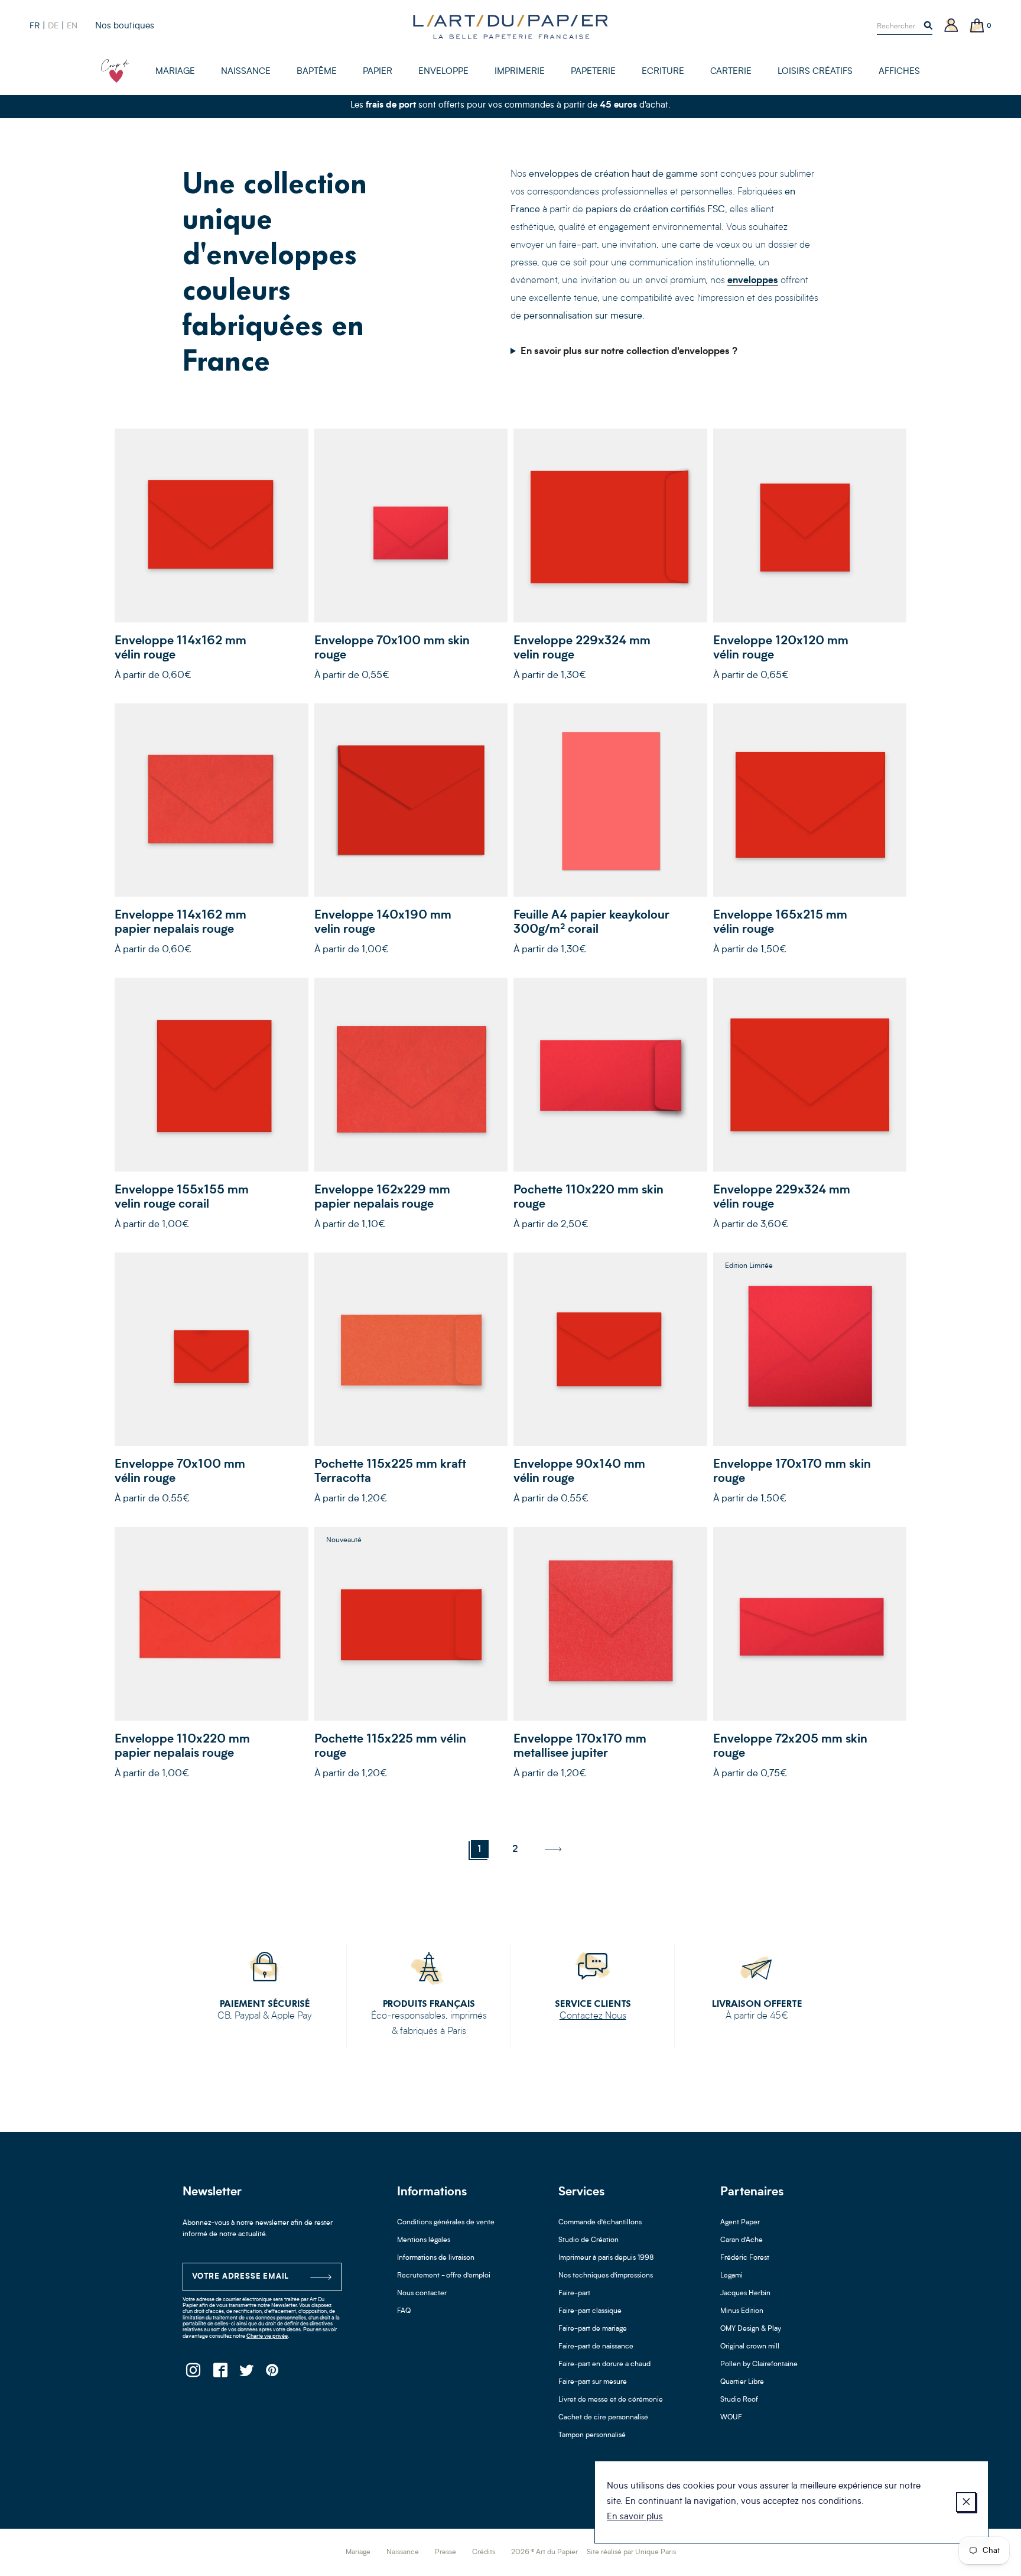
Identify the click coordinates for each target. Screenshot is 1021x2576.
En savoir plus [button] (635, 2517)
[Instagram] (193, 2374)
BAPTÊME (317, 72)
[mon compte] (951, 26)
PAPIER (378, 72)
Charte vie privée (267, 2336)
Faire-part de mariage (593, 2329)
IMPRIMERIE (520, 72)
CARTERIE (731, 72)
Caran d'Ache (742, 2240)
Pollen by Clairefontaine (759, 2364)
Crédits (484, 2552)
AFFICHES (899, 72)
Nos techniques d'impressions (606, 2276)
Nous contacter (422, 2293)
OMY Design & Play (751, 2329)
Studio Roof (739, 2400)
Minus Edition (742, 2311)
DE (53, 26)
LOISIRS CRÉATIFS (815, 72)
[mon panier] (977, 26)
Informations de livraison (436, 2258)
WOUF (731, 2418)
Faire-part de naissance (596, 2347)
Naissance (403, 2552)
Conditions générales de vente (446, 2223)
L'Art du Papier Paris (510, 27)
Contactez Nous (593, 2016)
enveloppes (753, 281)
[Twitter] (246, 2374)
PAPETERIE (593, 72)
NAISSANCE (246, 72)
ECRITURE (663, 72)
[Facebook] (220, 2374)
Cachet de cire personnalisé (603, 2418)
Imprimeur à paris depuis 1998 (606, 2258)
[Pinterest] (273, 2374)
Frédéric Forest (745, 2258)
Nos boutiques (125, 26)
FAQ (404, 2311)
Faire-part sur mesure (593, 2382)
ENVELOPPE (443, 72)
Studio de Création (588, 2240)
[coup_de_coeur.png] (115, 71)
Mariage (358, 2552)
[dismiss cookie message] (966, 2502)
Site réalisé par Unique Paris (631, 2552)
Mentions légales (424, 2240)
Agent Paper (740, 2223)
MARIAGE (175, 72)
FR (35, 26)
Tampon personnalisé (592, 2435)
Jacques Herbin (745, 2293)
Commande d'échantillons (600, 2223)
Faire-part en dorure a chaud (604, 2364)
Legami (731, 2276)
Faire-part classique (590, 2311)
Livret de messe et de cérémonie (611, 2400)
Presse (446, 2552)
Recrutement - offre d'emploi (444, 2276)
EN (72, 26)
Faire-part (574, 2293)
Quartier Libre (742, 2382)
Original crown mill (750, 2347)
